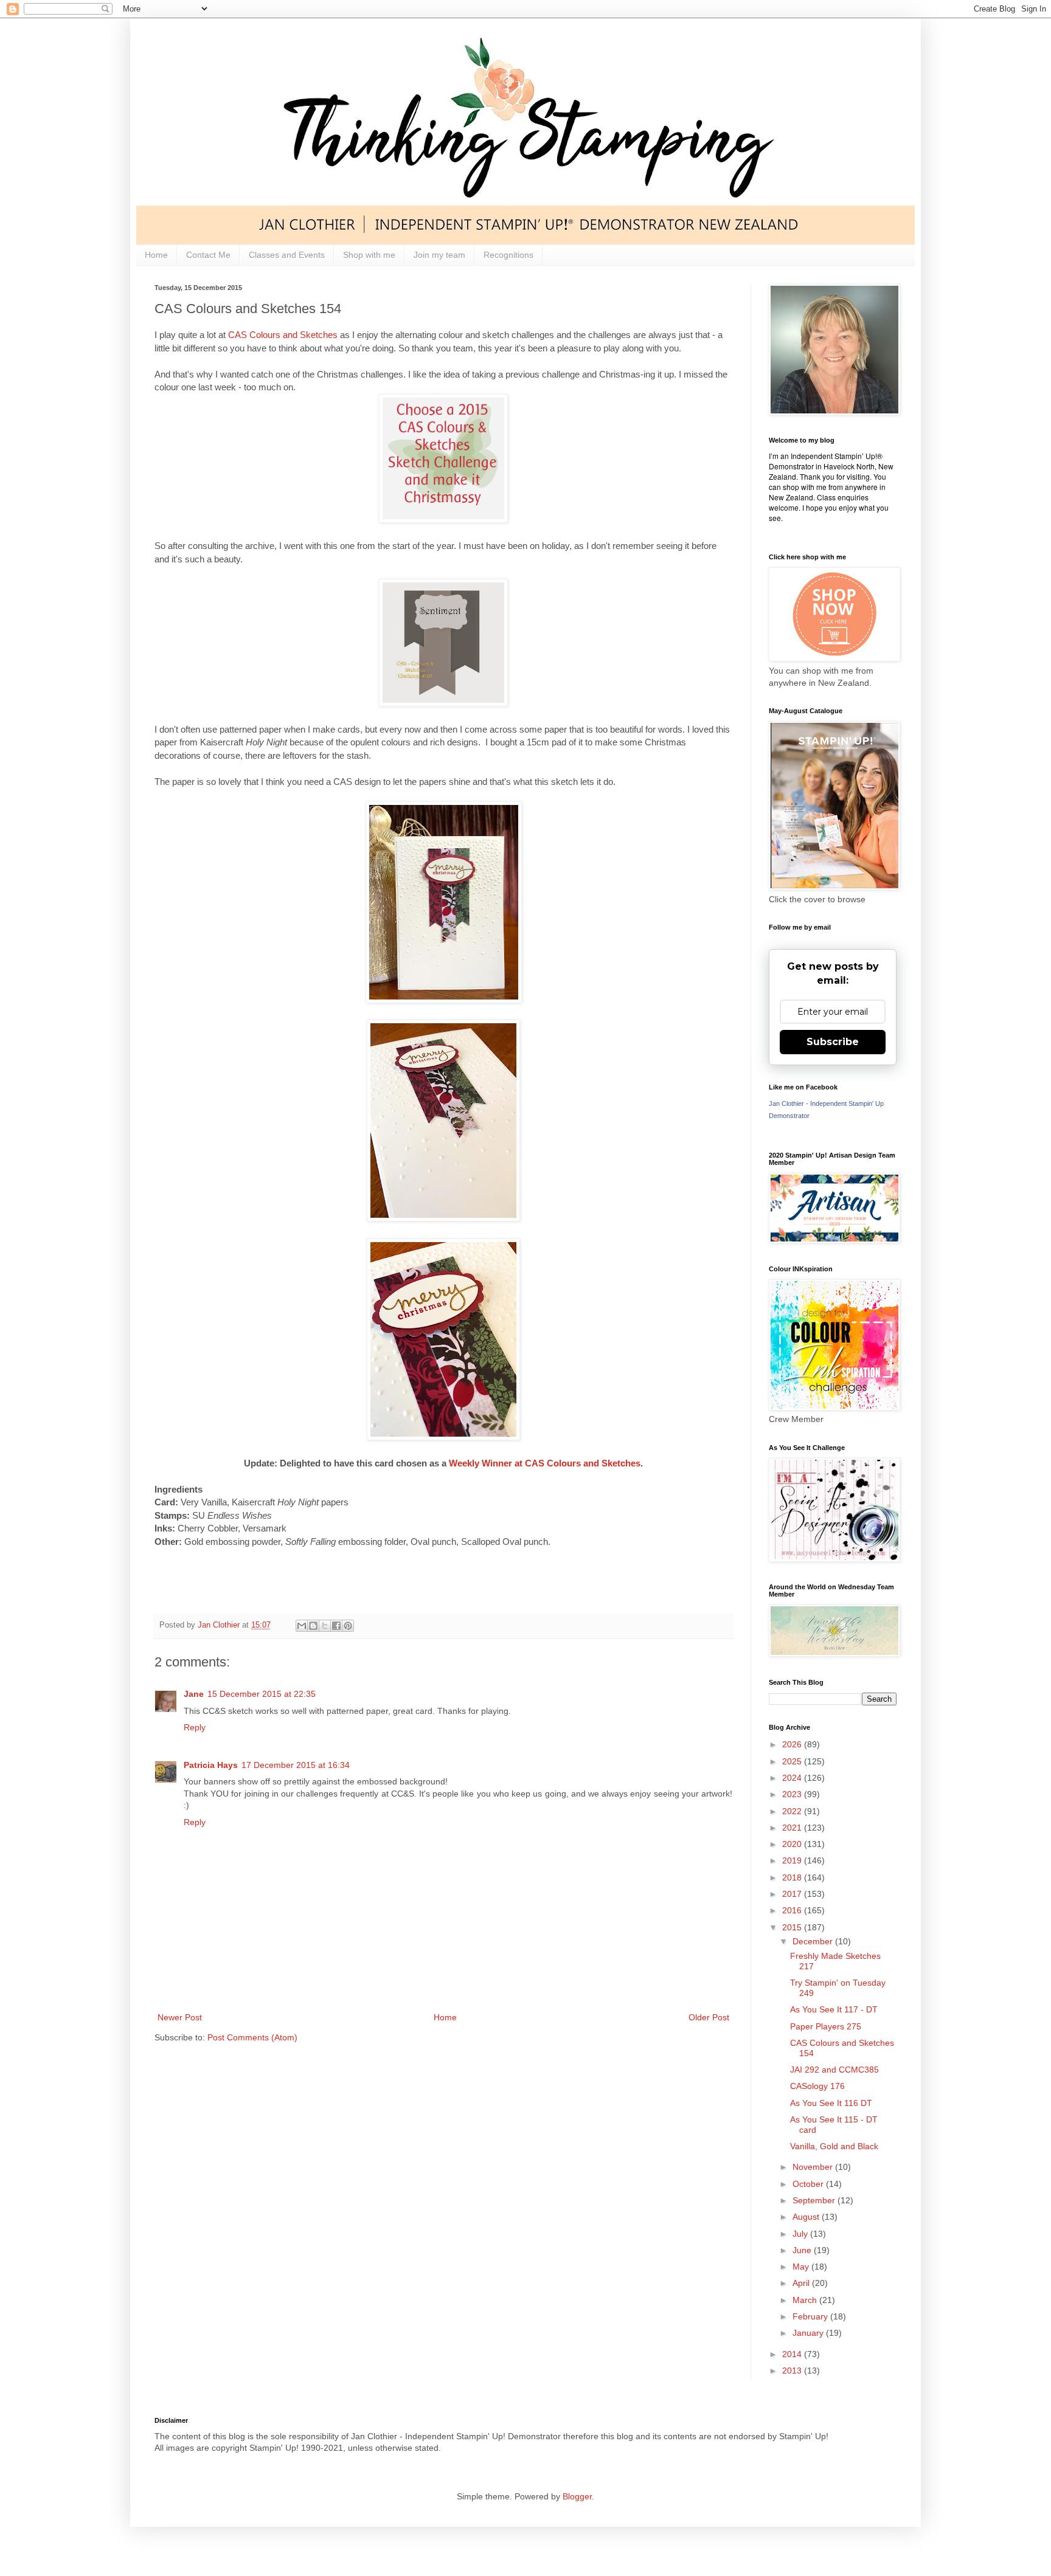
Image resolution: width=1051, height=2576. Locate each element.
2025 (793, 1761)
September (815, 2200)
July (801, 2234)
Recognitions (508, 255)
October (809, 2184)
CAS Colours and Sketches (283, 335)
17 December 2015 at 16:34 (296, 1765)
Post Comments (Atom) (252, 2037)
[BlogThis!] (313, 1626)
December (814, 1941)
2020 (793, 1844)
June (803, 2250)
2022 (793, 1811)
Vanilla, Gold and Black (834, 2146)
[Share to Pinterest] (348, 1626)
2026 (793, 1744)
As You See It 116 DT (831, 2103)
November (814, 2167)
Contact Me (208, 255)
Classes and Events (287, 255)
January (809, 2333)
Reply (195, 1727)
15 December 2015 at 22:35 (262, 1694)
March (806, 2300)
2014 (793, 2354)
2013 (793, 2371)
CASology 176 (817, 2086)
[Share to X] (325, 1626)
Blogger (577, 2496)
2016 (793, 1910)
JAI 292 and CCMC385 (834, 2070)
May (802, 2267)
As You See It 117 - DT (834, 2009)
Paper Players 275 (826, 2026)
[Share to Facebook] (336, 1626)
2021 (793, 1828)
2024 (793, 1778)
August (807, 2217)
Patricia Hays (211, 1765)
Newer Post (180, 2017)
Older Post (709, 2017)
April (802, 2283)
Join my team (439, 255)
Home (156, 255)
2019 (793, 1860)
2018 (793, 1877)
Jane (194, 1694)
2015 (793, 1927)
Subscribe (833, 1042)
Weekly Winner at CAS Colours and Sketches (545, 1463)
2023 (793, 1794)
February (811, 2316)
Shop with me (369, 255)
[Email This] (302, 1626)
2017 (793, 1894)
